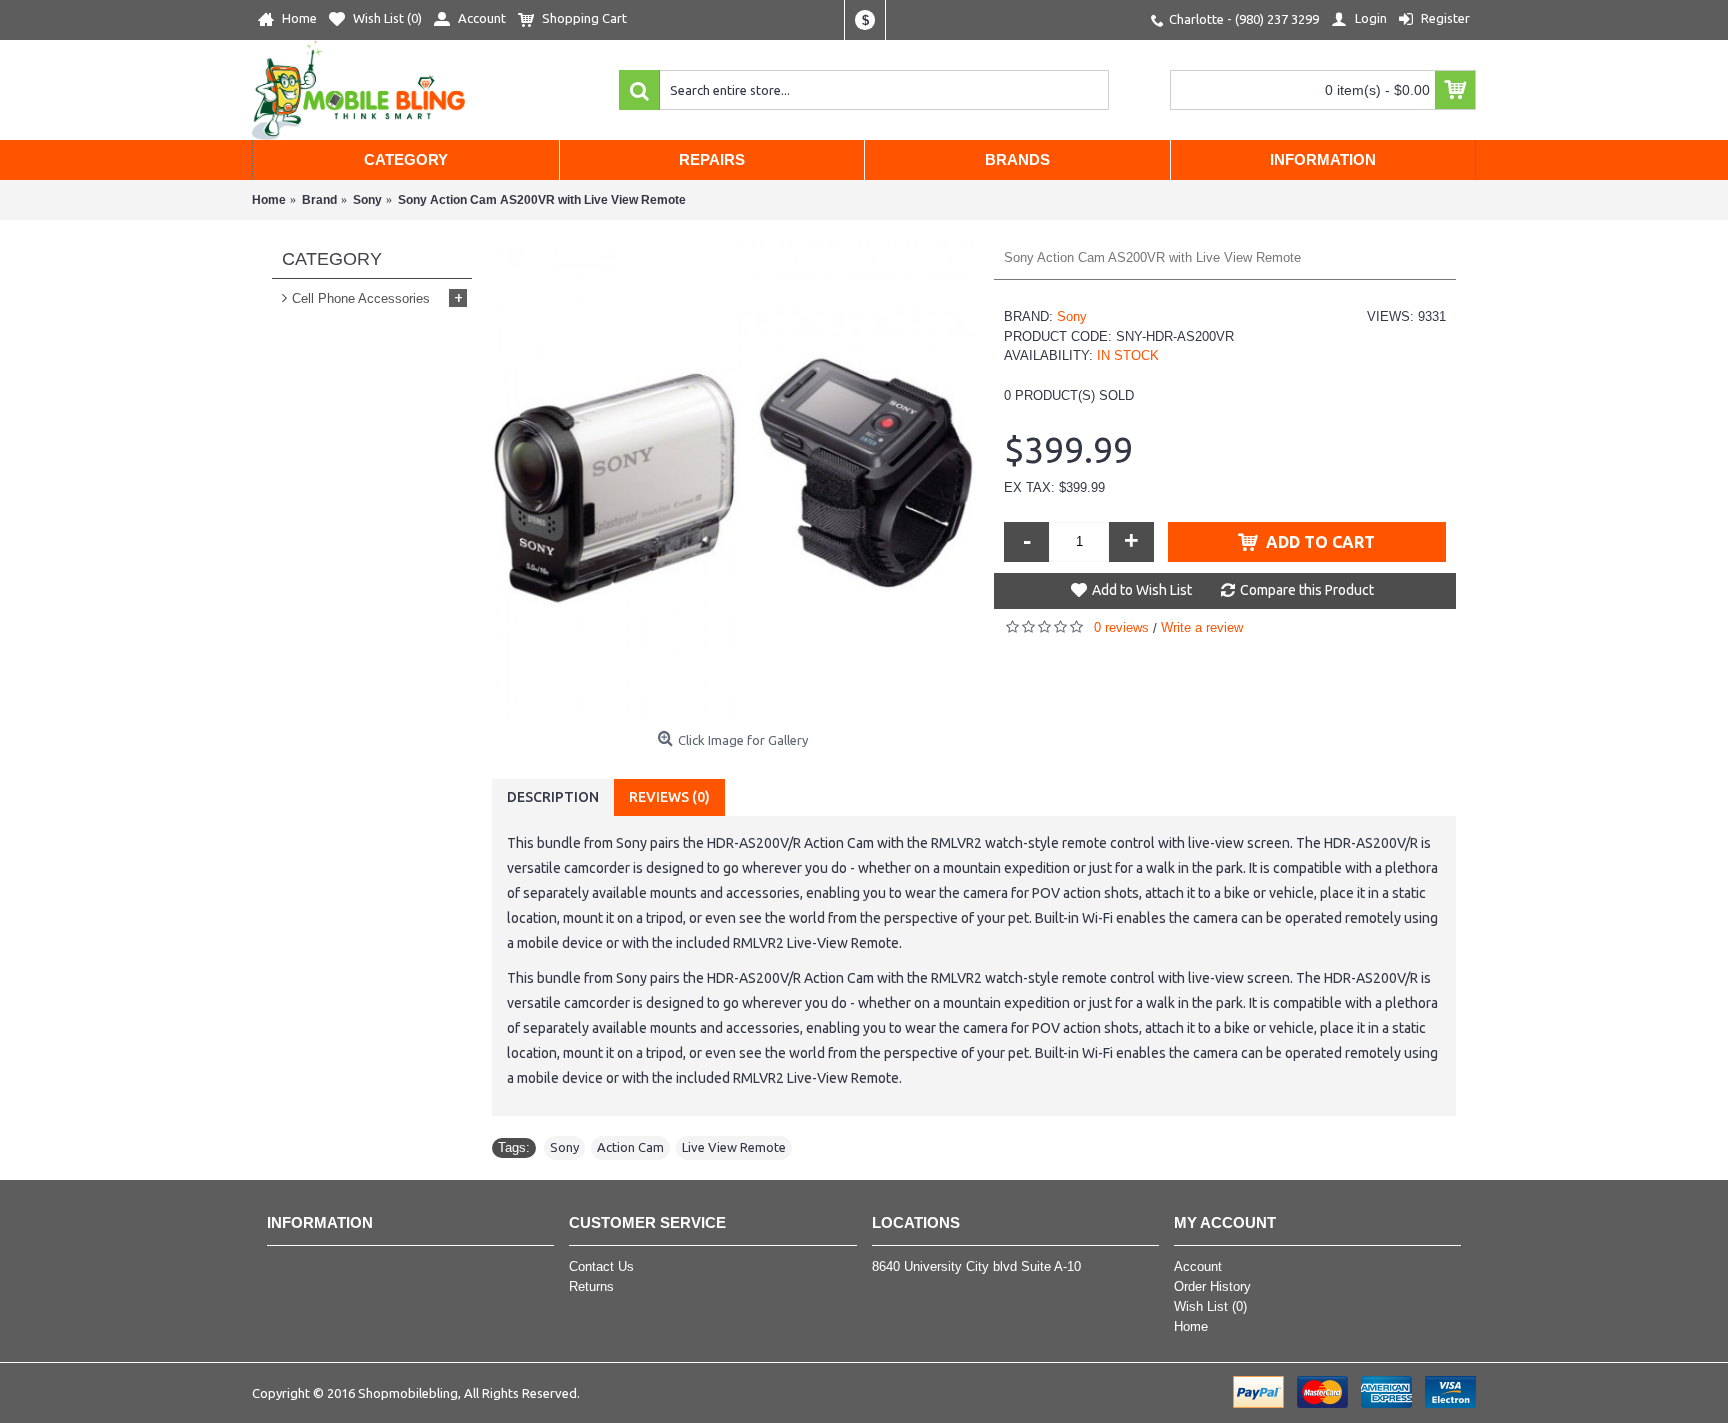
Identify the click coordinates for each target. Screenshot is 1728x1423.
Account (1198, 1266)
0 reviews (1121, 627)
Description (553, 797)
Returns (591, 1286)
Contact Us (601, 1266)
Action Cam (630, 1147)
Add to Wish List (1142, 590)
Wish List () (1210, 1306)
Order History (1212, 1286)
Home (1191, 1326)
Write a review (1202, 627)
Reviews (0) (669, 797)
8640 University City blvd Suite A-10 (976, 1266)
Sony (1072, 316)
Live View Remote (734, 1147)
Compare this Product (1307, 590)
